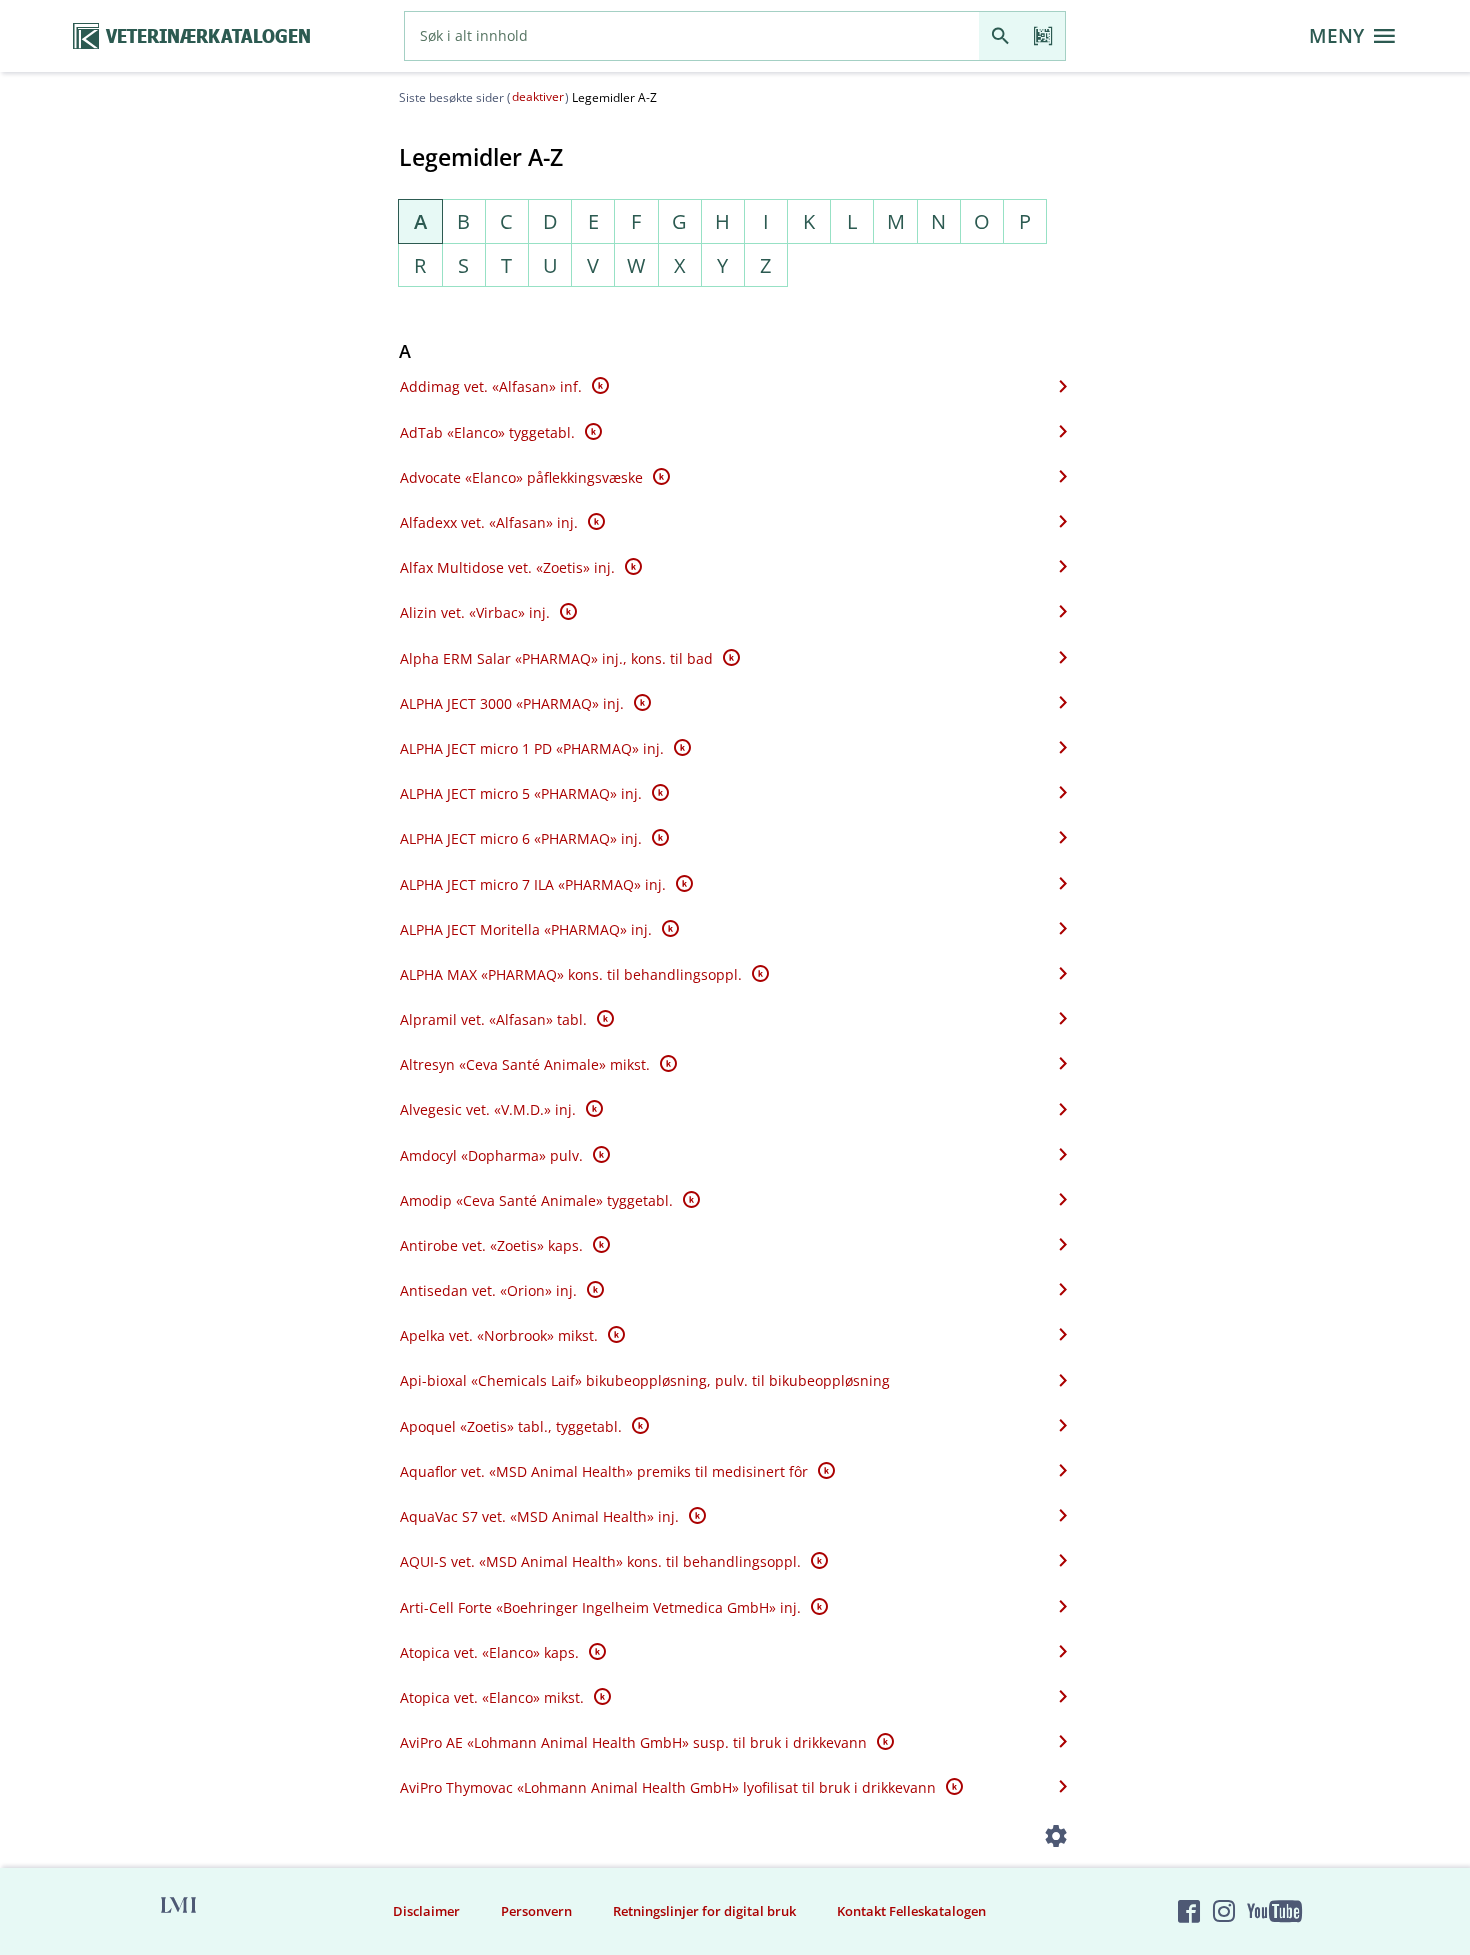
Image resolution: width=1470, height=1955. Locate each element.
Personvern (536, 1911)
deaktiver (538, 96)
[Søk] (1000, 36)
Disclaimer (426, 1911)
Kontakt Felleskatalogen (911, 1911)
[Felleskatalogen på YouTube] (1274, 1912)
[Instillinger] (1056, 1839)
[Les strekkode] (1043, 36)
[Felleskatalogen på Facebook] (1189, 1912)
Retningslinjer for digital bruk (704, 1911)
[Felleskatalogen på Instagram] (1224, 1912)
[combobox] (692, 36)
